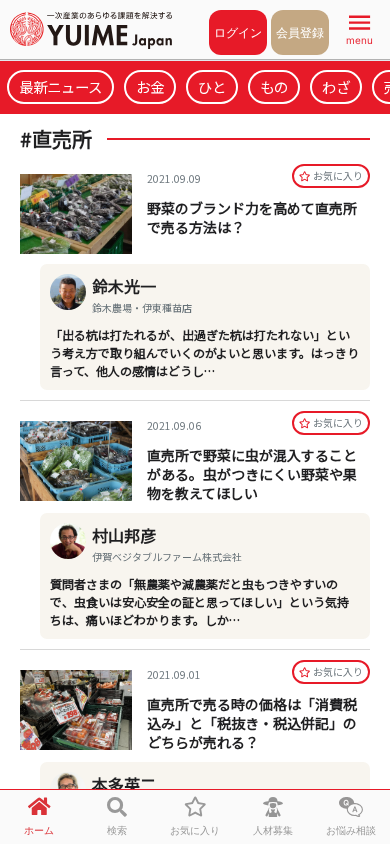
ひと (212, 86)
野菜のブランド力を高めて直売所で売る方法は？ (252, 217)
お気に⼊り (338, 175)
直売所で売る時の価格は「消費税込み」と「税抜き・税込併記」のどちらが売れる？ (252, 723)
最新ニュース (60, 86)
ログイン (238, 32)
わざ (336, 86)
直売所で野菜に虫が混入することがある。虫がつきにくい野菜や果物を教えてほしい (252, 474)
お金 (150, 86)
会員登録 (300, 32)
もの (274, 86)
